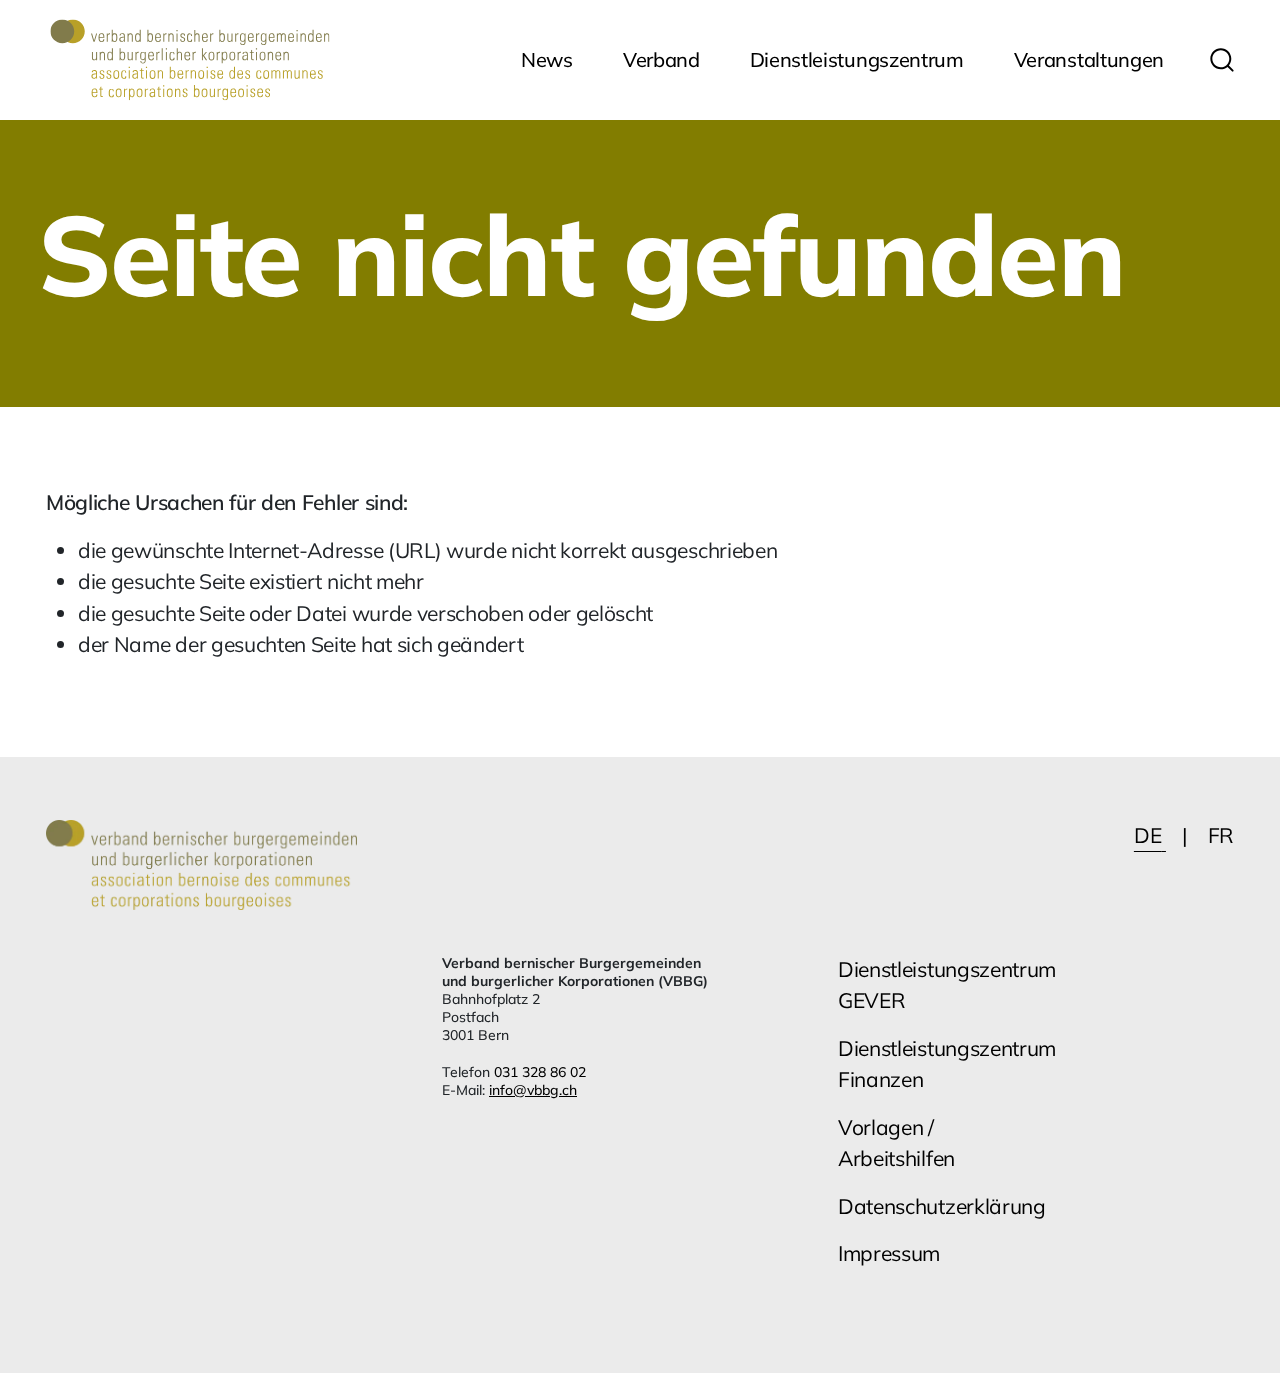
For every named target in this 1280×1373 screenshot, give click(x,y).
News (547, 59)
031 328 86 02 (540, 1072)
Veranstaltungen (1089, 59)
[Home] (190, 60)
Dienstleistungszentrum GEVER (947, 985)
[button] (1222, 60)
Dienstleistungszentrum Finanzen (947, 1064)
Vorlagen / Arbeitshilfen (896, 1143)
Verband (661, 59)
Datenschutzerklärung (942, 1206)
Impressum (889, 1253)
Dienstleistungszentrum (857, 59)
